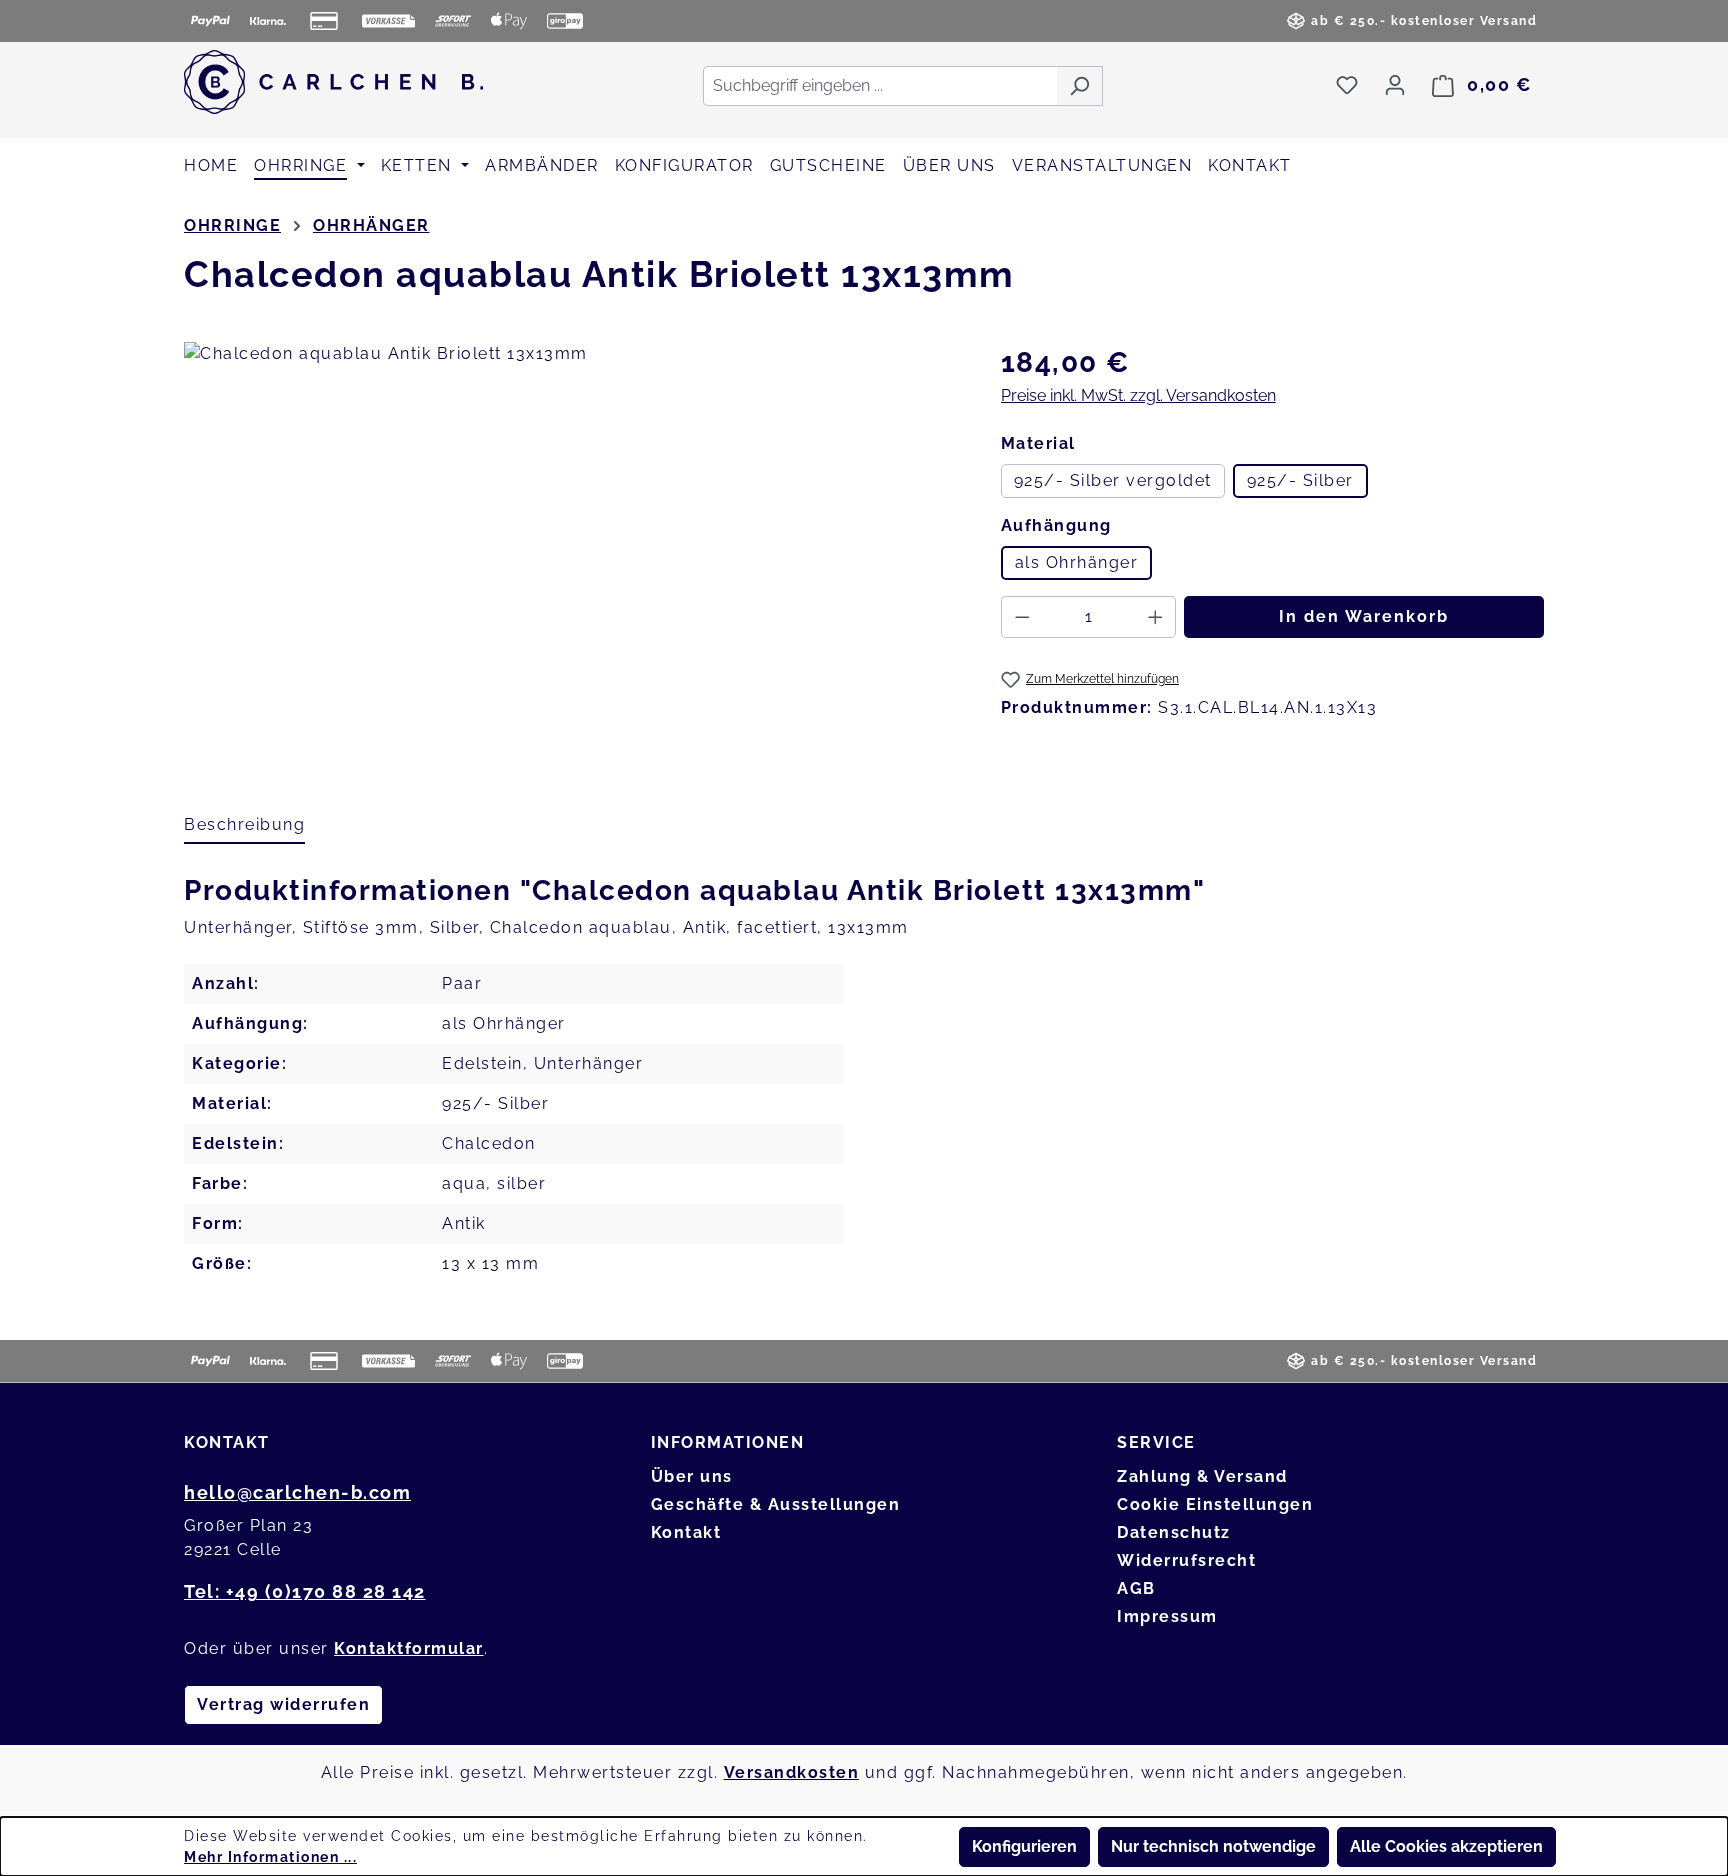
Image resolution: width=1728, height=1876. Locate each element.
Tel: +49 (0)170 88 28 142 (305, 1591)
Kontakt (686, 1532)
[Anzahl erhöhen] (1156, 617)
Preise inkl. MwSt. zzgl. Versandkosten (1138, 395)
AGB (1136, 1588)
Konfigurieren (1024, 1846)
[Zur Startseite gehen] (334, 82)
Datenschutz (1174, 1532)
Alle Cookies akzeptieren (1446, 1846)
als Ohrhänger (1077, 562)
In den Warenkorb (1364, 616)
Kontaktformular (409, 1648)
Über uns (692, 1476)
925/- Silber (1300, 480)
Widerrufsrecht (1186, 1560)
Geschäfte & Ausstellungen (776, 1504)
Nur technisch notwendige (1213, 1846)
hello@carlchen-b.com (297, 1492)
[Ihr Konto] (1395, 85)
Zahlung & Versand (1202, 1476)
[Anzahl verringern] (1022, 617)
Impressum (1167, 1616)
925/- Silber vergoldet (1113, 480)
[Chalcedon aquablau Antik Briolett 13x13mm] (572, 557)
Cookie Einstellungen (1215, 1504)
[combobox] (880, 86)
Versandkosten (792, 1772)
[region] (572, 557)
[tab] (244, 826)
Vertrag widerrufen (283, 1704)
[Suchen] (1079, 86)
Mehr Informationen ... (270, 1857)
